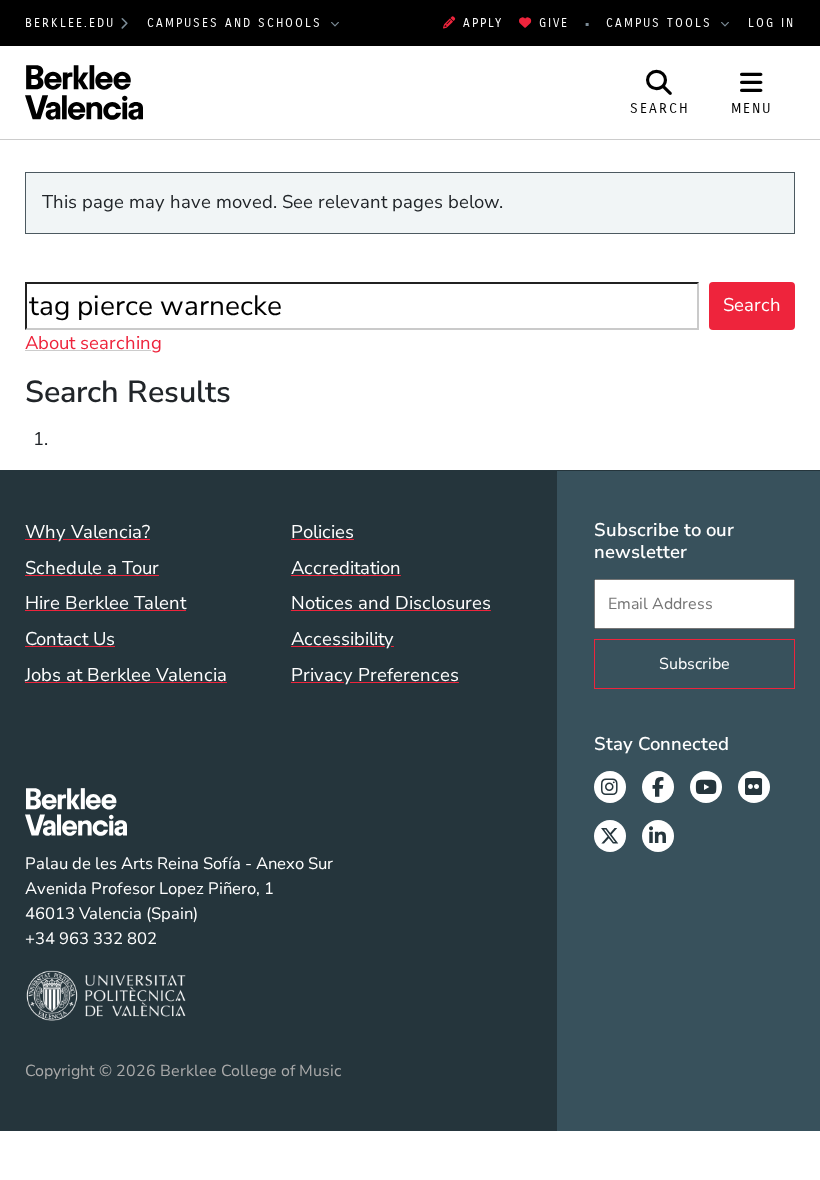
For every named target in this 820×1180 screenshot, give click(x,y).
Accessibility (342, 639)
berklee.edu (70, 23)
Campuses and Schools (237, 23)
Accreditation (346, 568)
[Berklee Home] (179, 812)
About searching (93, 343)
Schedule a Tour (92, 568)
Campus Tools (662, 23)
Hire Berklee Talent (105, 603)
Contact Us (70, 639)
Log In (771, 23)
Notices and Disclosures (391, 603)
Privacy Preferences (375, 675)
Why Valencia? (87, 532)
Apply (483, 23)
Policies (322, 532)
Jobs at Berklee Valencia (126, 675)
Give (554, 23)
